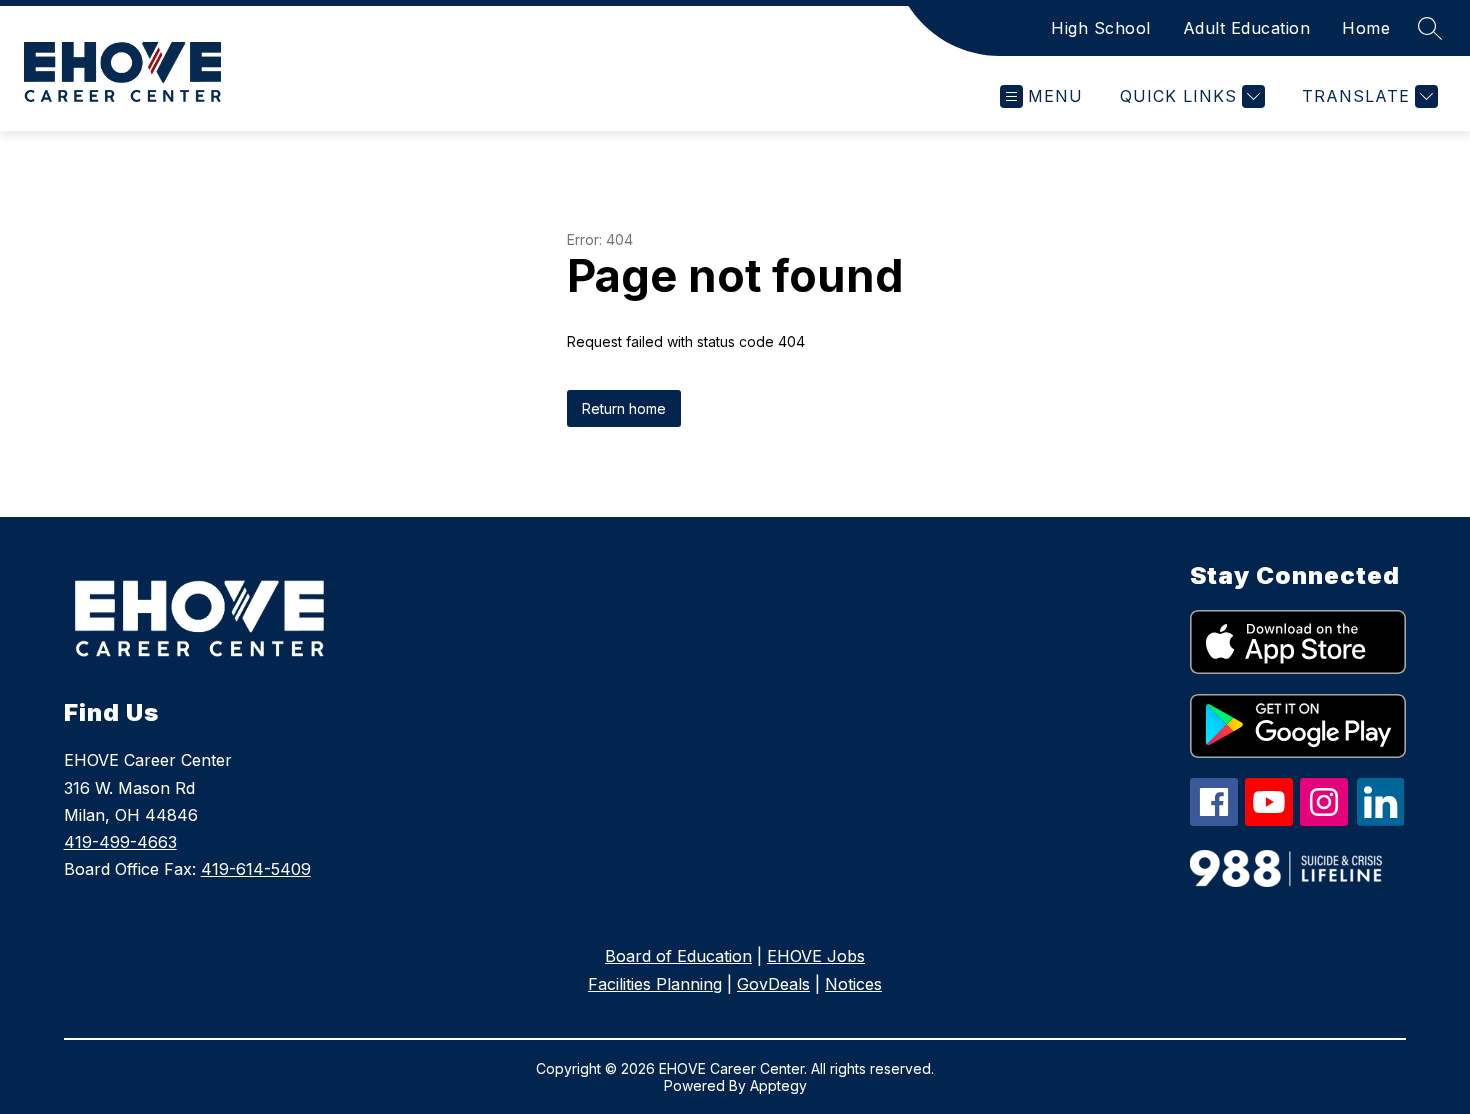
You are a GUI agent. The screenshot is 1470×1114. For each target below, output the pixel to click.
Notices (853, 984)
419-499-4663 (120, 842)
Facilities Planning (655, 984)
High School (1101, 28)
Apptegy (778, 1085)
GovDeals (773, 984)
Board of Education (678, 956)
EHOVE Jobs (816, 956)
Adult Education (1247, 28)
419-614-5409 (256, 869)
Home (1366, 28)
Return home (624, 408)
